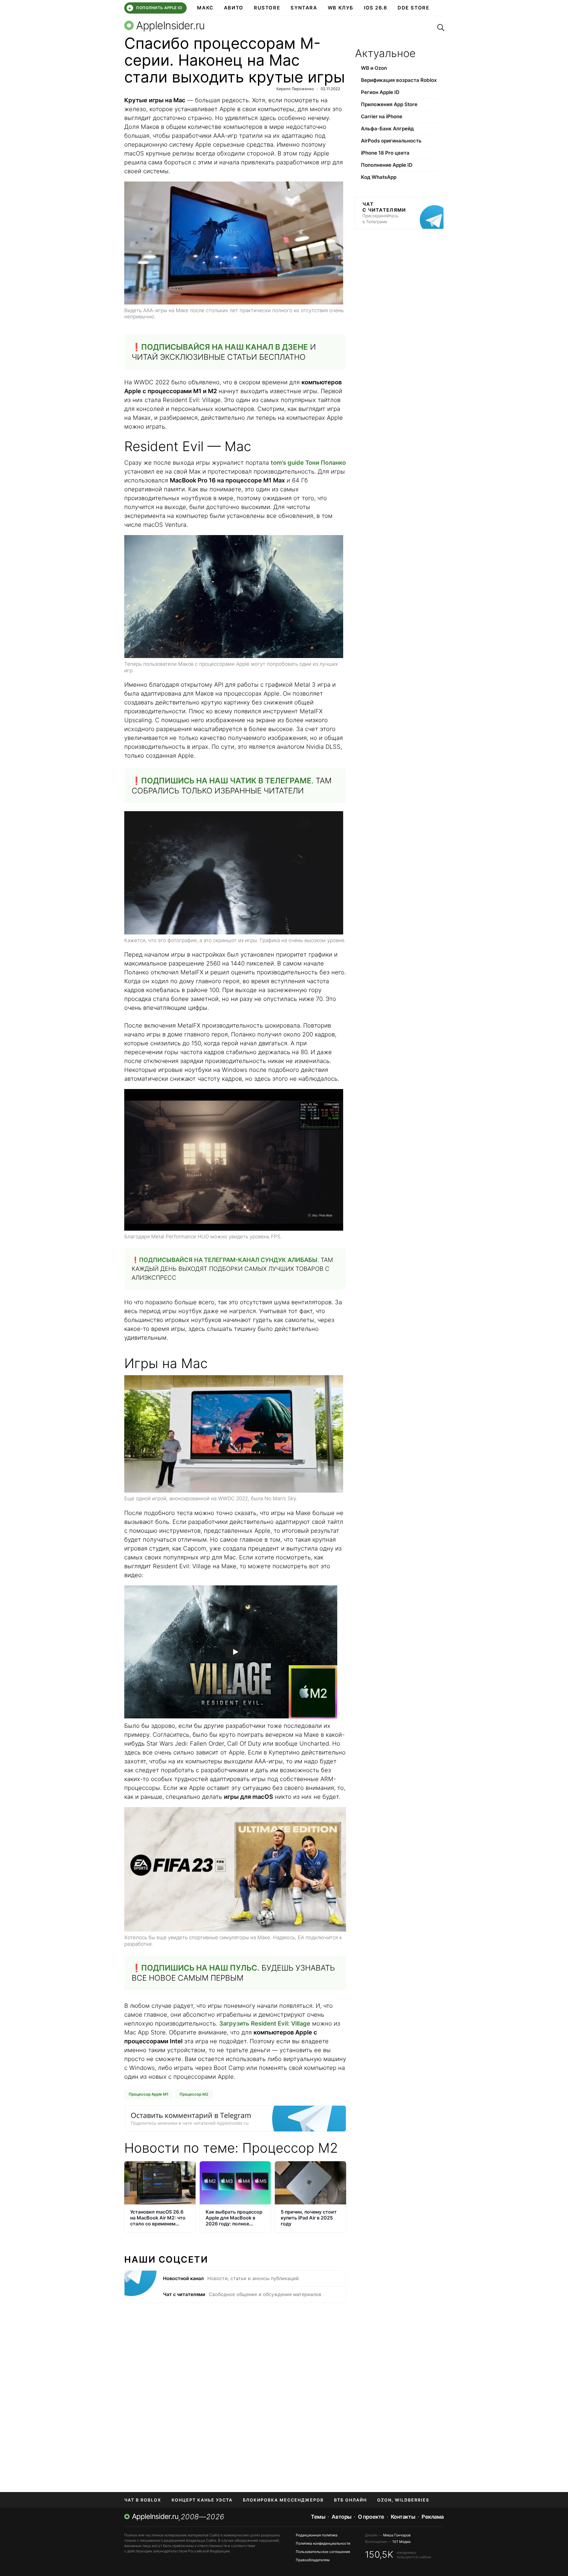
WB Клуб (341, 8)
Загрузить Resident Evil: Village (265, 2023)
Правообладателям (313, 2560)
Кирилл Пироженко (295, 89)
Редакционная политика (317, 2535)
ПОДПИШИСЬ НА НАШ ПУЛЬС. (200, 1968)
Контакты (403, 2517)
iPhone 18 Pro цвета (385, 153)
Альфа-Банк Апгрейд (387, 129)
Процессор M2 (194, 2094)
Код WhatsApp (379, 177)
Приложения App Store (389, 104)
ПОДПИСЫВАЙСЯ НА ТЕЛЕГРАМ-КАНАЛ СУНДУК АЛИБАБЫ (228, 1260)
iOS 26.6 (376, 8)
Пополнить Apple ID (155, 8)
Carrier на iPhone (382, 116)
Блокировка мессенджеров (283, 2500)
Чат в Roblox (143, 2500)
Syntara (304, 8)
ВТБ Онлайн (350, 2500)
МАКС (205, 8)
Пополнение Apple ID (387, 165)
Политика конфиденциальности (323, 2543)
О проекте (371, 2517)
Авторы (341, 2517)
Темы (318, 2517)
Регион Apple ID (380, 92)
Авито (234, 8)
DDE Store (414, 8)
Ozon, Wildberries (403, 2500)
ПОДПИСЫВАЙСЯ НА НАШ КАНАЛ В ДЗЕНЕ (225, 347)
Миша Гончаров (397, 2535)
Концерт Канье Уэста (202, 2500)
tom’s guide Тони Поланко (308, 463)
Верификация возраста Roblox (399, 80)
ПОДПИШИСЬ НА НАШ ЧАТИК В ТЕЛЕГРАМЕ (226, 781)
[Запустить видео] (235, 1652)
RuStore (267, 8)
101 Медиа (401, 2542)
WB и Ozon (374, 68)
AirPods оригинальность (391, 141)
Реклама (433, 2517)
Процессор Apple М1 (149, 2094)
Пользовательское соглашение (323, 2552)
